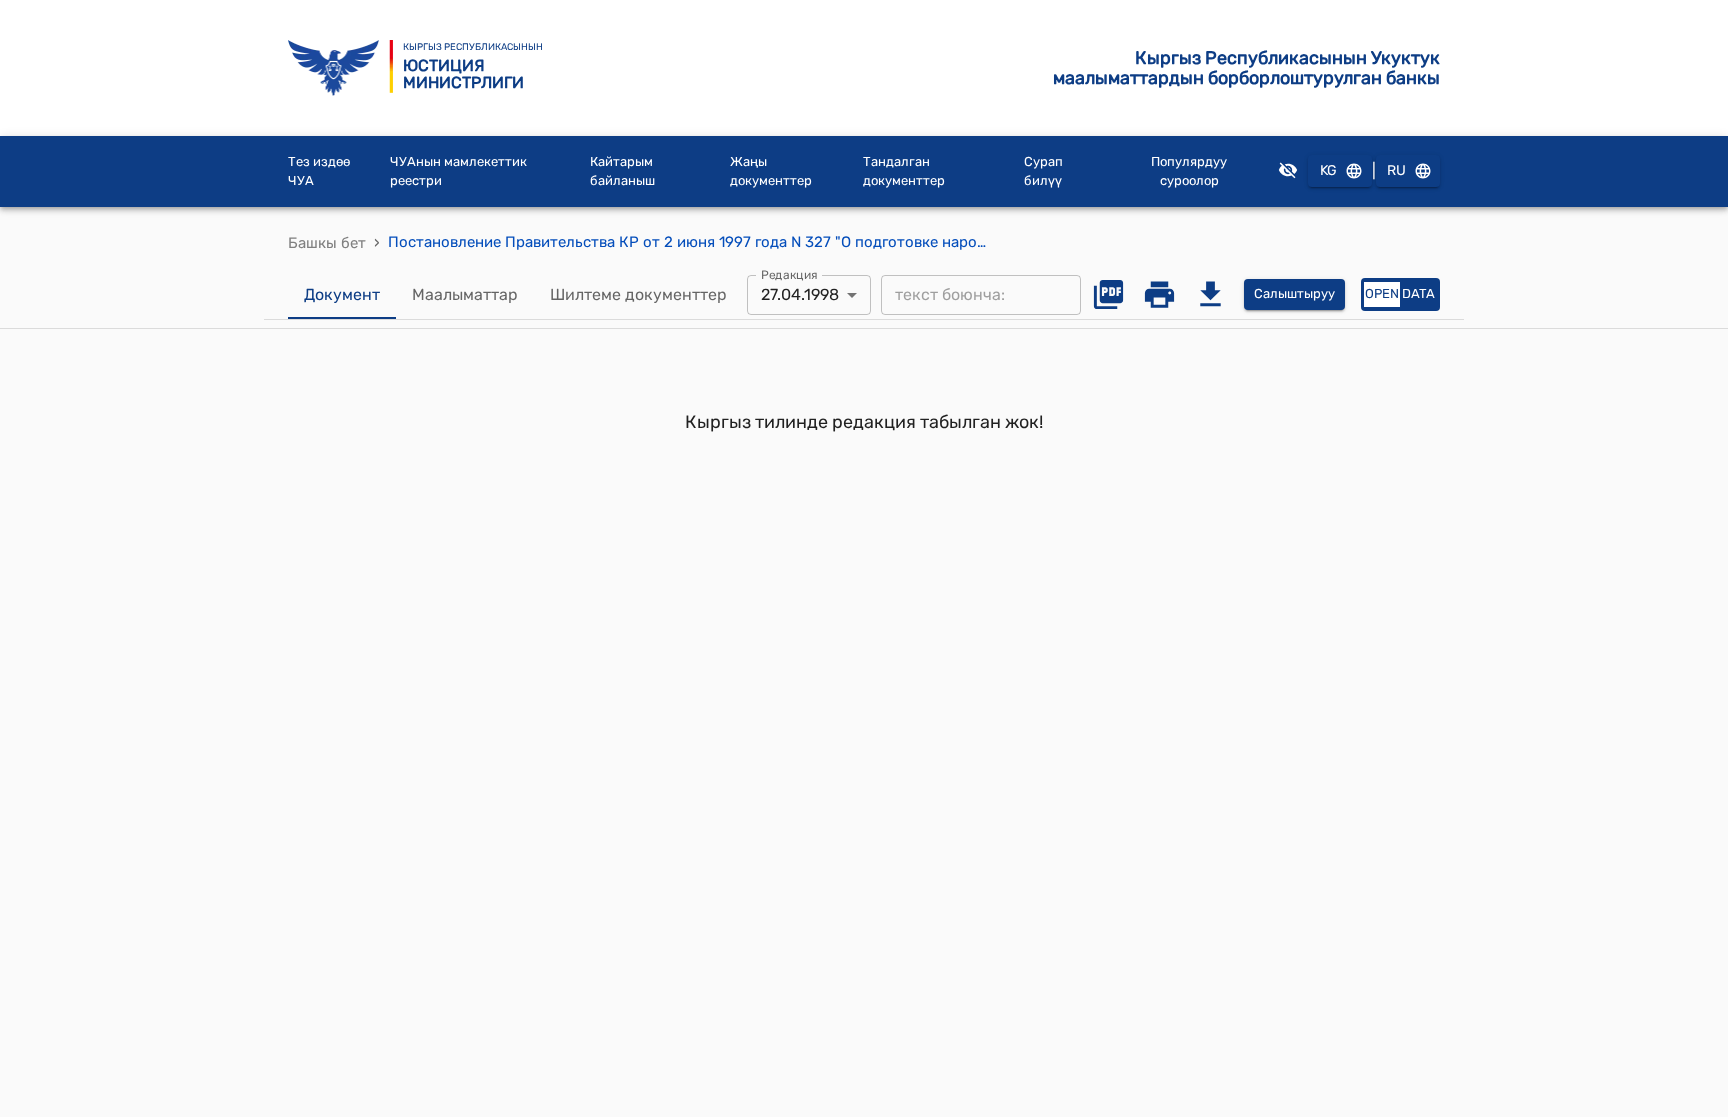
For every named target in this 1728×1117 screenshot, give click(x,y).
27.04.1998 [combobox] (800, 294)
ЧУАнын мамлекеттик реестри (458, 171)
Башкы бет (327, 243)
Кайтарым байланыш (622, 171)
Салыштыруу (1294, 293)
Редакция (789, 274)
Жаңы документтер (771, 171)
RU (1396, 170)
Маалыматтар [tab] (465, 294)
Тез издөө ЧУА (319, 171)
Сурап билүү (1043, 171)
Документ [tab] (342, 294)
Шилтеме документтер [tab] (638, 294)
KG (1328, 170)
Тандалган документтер (904, 171)
